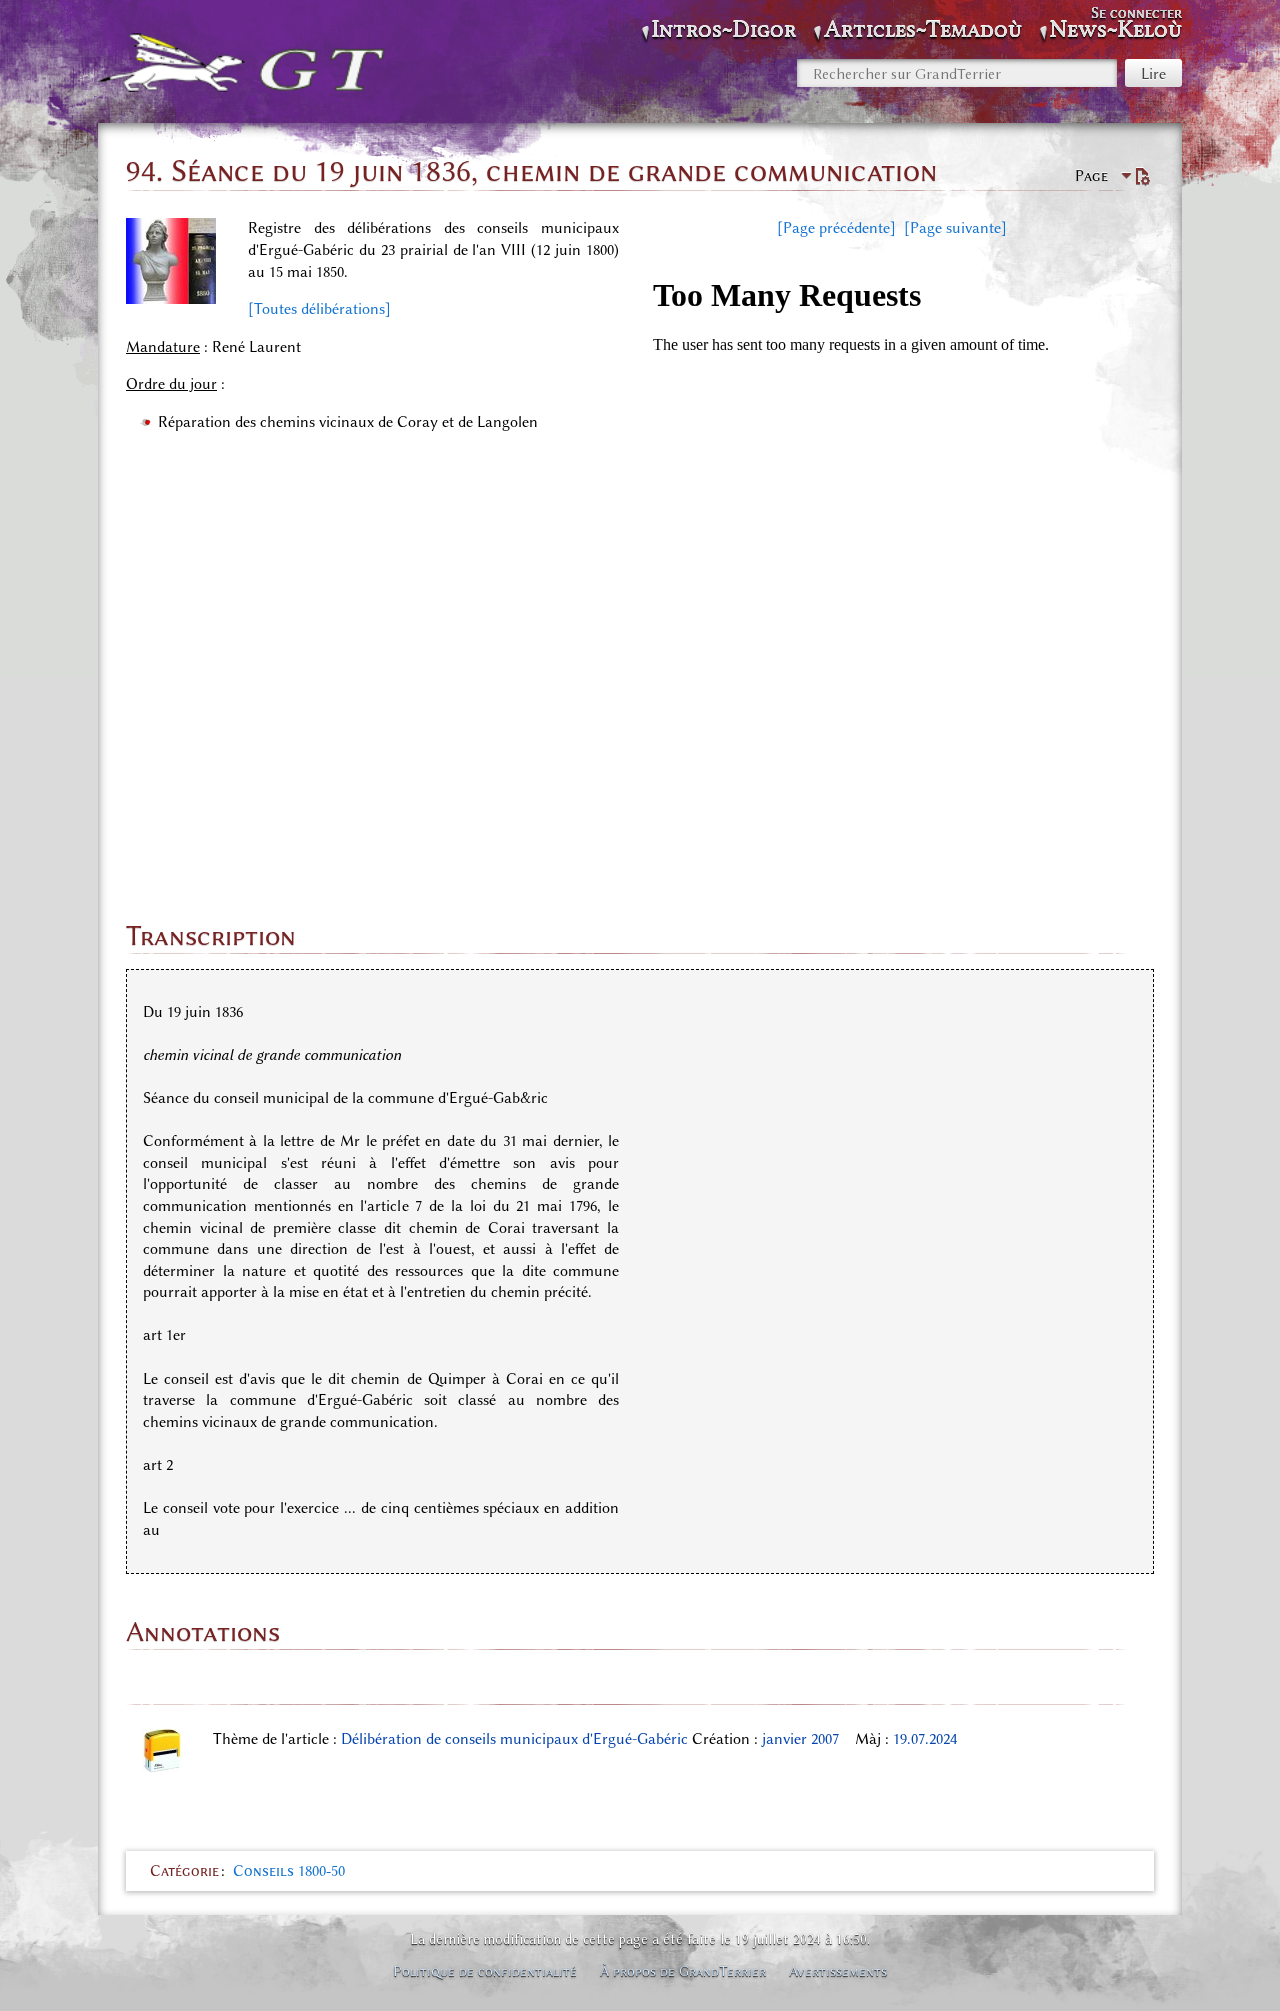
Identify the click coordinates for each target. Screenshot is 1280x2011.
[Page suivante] (955, 228)
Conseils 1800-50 (289, 1871)
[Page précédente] (836, 228)
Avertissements (838, 1971)
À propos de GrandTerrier (683, 1971)
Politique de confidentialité (485, 1971)
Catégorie (184, 1871)
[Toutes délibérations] (319, 309)
